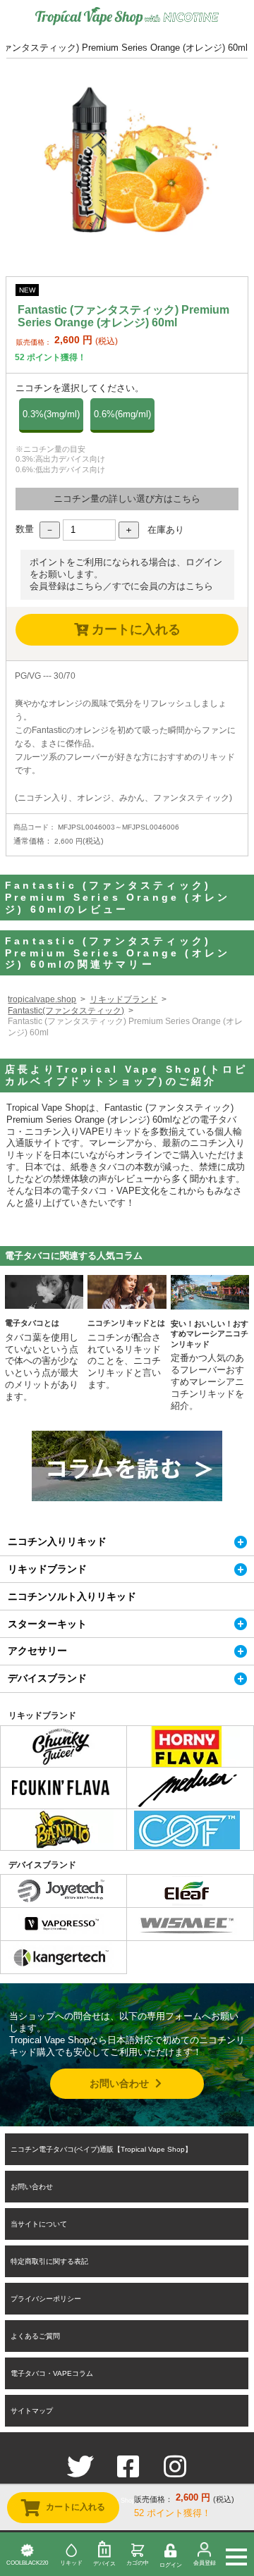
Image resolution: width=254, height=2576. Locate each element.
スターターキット (47, 1624)
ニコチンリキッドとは (126, 1323)
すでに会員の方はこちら (163, 586)
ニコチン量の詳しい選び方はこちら (127, 499)
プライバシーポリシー (46, 2299)
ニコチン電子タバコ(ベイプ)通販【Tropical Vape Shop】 (101, 2149)
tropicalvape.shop (42, 999)
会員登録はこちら (66, 586)
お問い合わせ (121, 2083)
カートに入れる (134, 629)
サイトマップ (32, 2411)
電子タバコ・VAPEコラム (52, 2373)
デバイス (104, 2564)
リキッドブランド (123, 999)
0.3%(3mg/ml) (51, 414)
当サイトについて (39, 2224)
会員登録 (205, 2563)
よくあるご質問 (35, 2336)
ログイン (171, 2565)
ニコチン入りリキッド (57, 1541)
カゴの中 (138, 2563)
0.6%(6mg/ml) (122, 414)
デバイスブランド (47, 1678)
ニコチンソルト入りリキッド (72, 1596)
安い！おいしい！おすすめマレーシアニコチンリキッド (210, 1334)
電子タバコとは (32, 1323)
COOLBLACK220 (27, 2563)
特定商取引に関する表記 (49, 2261)
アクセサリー (37, 1651)
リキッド (71, 2563)
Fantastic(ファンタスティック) (66, 1011)
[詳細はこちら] (61, 1759)
